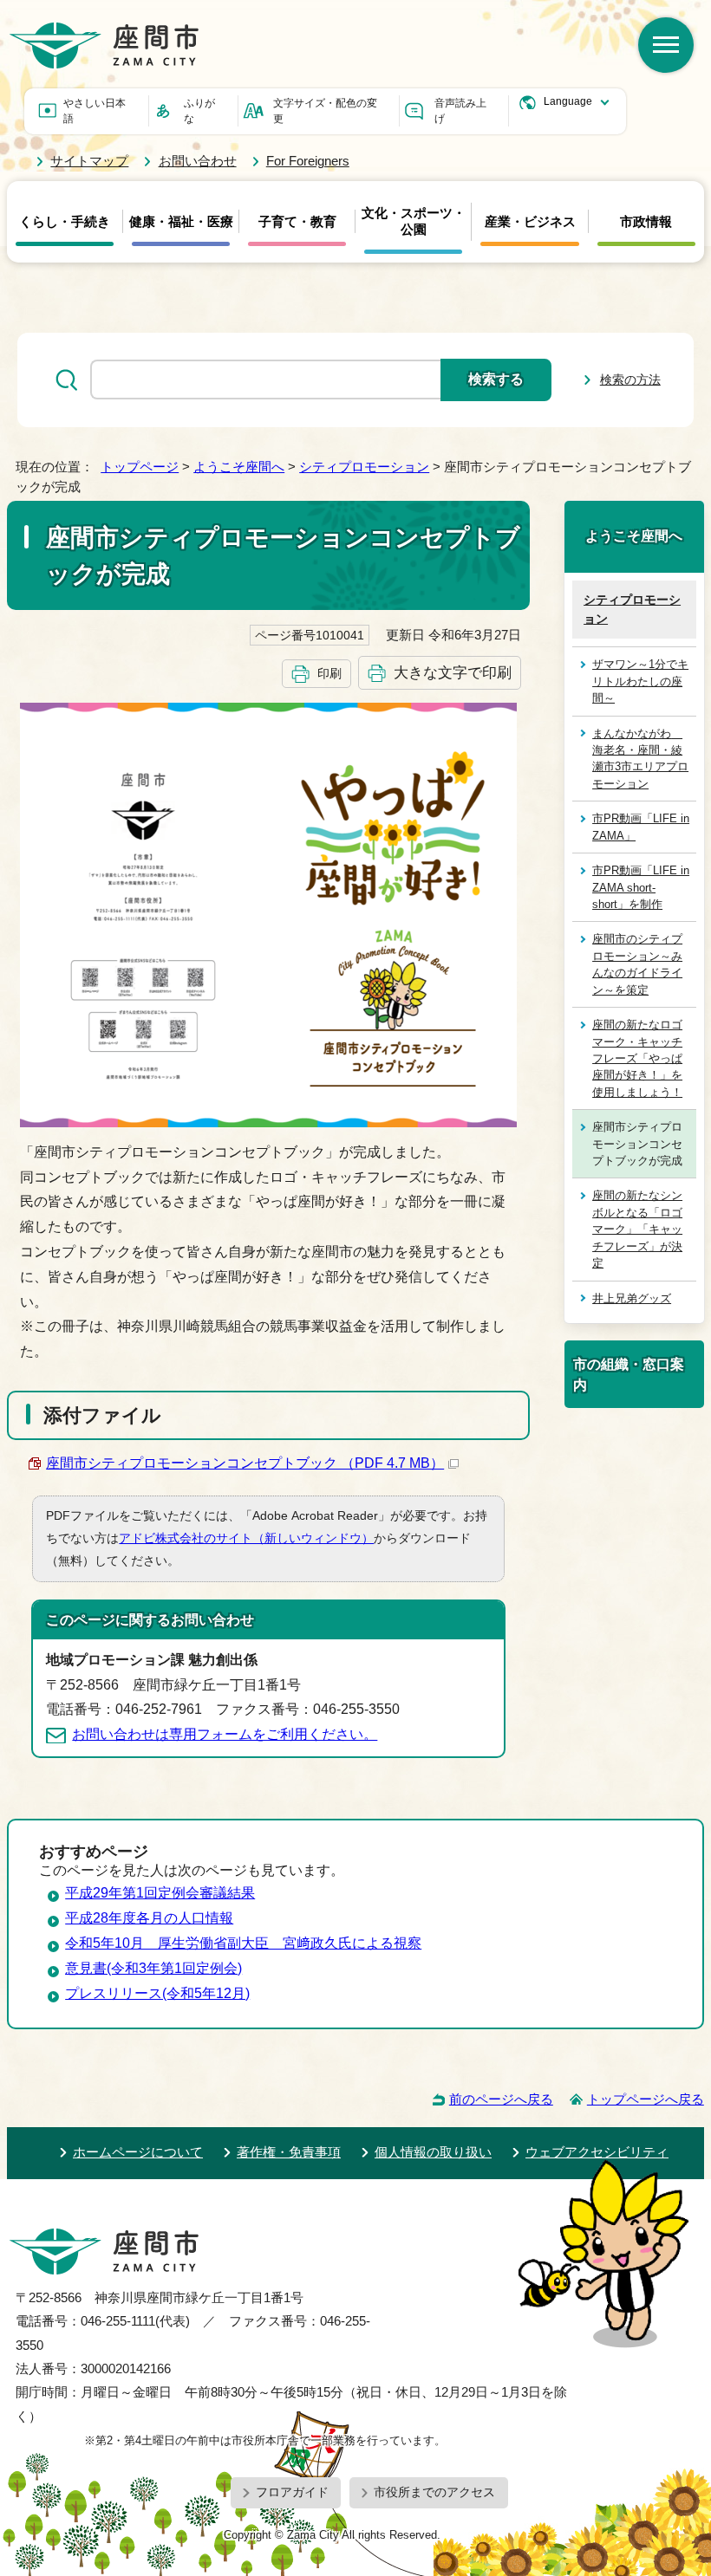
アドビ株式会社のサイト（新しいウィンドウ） (246, 1538)
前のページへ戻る (501, 2099)
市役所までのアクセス (434, 2492)
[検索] (666, 45)
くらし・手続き (65, 222)
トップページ (140, 467)
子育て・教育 (297, 222)
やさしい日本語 (95, 111)
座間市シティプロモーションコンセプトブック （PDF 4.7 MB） (245, 1463)
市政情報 (646, 222)
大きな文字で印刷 (453, 672)
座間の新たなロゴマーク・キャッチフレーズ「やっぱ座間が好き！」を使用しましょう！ (637, 1058)
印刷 (329, 673)
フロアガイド (292, 2492)
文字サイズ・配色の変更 (325, 111)
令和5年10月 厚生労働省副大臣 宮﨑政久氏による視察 (243, 1943)
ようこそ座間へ (239, 467)
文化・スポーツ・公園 (414, 221)
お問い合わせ (197, 161)
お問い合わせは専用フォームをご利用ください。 (225, 1734)
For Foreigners (308, 161)
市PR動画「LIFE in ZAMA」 (641, 827)
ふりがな (199, 111)
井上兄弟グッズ (632, 1298)
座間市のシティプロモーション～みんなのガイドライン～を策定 (637, 964)
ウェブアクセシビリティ (597, 2152)
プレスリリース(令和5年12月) (157, 1993)
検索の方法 (630, 380)
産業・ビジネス (530, 222)
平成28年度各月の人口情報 (149, 1918)
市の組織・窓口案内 (629, 1374)
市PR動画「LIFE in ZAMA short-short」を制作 (641, 887)
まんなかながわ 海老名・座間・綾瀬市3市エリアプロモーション (640, 759)
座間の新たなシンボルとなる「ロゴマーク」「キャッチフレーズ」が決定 (637, 1229)
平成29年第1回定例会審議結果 (160, 1893)
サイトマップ (89, 161)
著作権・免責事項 (289, 2152)
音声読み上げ (460, 111)
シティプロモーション (364, 467)
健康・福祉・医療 (181, 222)
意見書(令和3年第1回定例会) (153, 1968)
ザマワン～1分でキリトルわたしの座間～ (640, 681)
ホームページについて (138, 2152)
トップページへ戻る (646, 2099)
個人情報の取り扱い (433, 2152)
